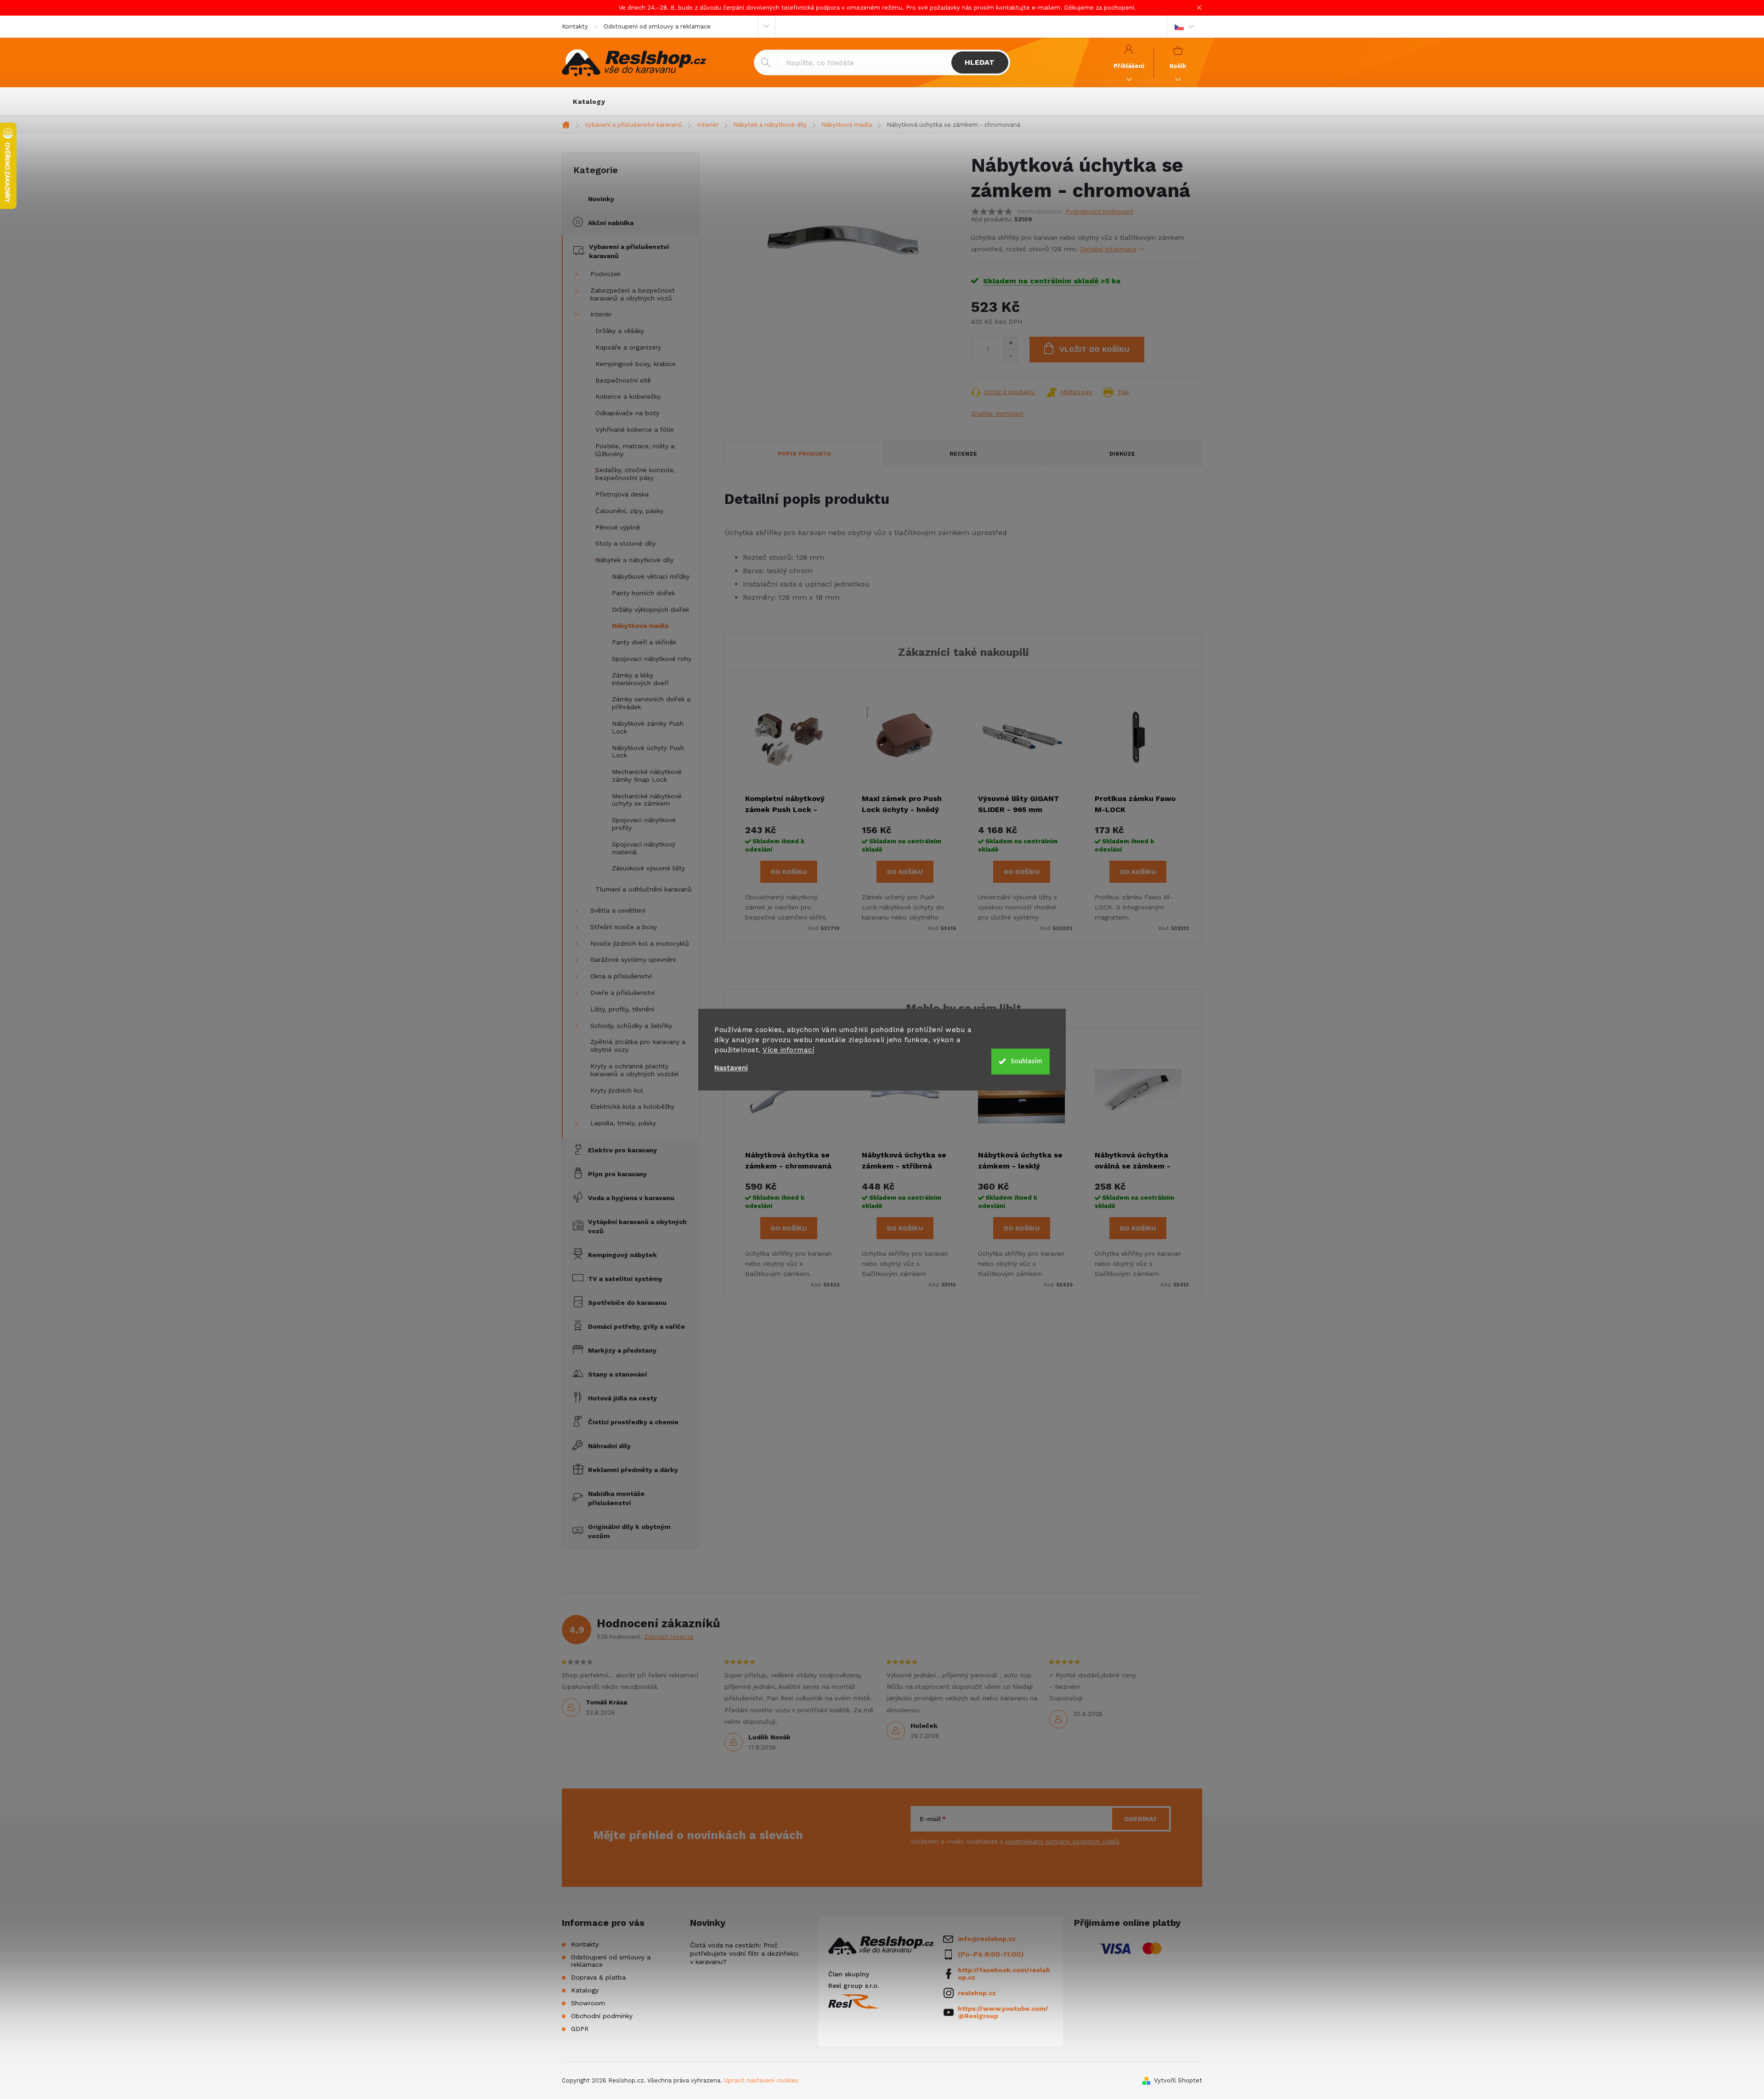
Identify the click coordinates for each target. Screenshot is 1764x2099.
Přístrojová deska (622, 494)
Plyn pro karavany (617, 1174)
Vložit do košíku (1094, 349)
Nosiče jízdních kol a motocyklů (640, 943)
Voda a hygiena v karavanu (631, 1198)
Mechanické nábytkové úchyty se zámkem (647, 800)
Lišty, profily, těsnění (622, 1009)
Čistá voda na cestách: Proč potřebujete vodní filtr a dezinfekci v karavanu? (744, 1953)
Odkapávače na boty (627, 413)
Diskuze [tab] (1122, 454)
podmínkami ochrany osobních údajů (1063, 1841)
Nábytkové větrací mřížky (651, 576)
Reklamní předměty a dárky (633, 1470)
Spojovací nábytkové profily (644, 824)
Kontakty (575, 26)
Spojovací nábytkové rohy (652, 659)
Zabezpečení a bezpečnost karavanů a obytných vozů (633, 294)
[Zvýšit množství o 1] (1010, 343)
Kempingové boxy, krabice (636, 364)
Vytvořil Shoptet (1178, 2080)
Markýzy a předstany (622, 1350)
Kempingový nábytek (622, 1255)
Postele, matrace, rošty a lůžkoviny (635, 450)
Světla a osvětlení (618, 910)
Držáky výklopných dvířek (650, 609)
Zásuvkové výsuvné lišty (648, 868)
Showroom (588, 2003)
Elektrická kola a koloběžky (632, 1106)
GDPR (580, 2029)
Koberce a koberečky (628, 396)
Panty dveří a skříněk (644, 642)
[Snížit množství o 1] (1010, 356)
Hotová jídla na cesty (622, 1398)
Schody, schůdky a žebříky (631, 1026)
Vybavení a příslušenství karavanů (629, 251)
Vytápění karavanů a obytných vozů (637, 1226)
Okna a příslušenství (621, 976)
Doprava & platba (598, 1977)
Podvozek (605, 274)
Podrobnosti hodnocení (1099, 212)
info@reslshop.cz (987, 1939)
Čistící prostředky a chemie (633, 1422)
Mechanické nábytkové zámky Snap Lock (647, 776)
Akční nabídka (611, 223)
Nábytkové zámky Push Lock (648, 727)
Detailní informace (1108, 249)
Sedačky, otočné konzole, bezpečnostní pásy (635, 474)
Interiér (601, 314)
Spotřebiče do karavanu (627, 1303)
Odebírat (1141, 1819)
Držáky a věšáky (620, 331)
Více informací (788, 1050)
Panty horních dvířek (643, 593)
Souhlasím (1026, 1061)
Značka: (997, 414)
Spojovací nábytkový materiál (644, 848)
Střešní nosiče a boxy (624, 927)
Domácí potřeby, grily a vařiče (636, 1326)
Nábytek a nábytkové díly (634, 560)
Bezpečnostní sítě (623, 380)
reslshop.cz (977, 1993)
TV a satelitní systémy (625, 1279)
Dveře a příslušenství (622, 993)
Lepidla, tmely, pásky (623, 1123)
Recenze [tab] (963, 454)
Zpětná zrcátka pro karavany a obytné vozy (638, 1046)
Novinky (601, 199)
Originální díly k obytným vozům (629, 1531)
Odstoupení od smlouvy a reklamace (657, 26)
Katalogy (585, 1990)
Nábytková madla (640, 626)
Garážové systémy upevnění (633, 959)
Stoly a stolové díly (625, 543)
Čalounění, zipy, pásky (629, 511)
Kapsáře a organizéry (628, 347)
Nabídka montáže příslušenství (616, 1498)
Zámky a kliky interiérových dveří (640, 679)
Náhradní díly (609, 1446)
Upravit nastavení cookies (761, 2080)
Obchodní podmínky (602, 2016)
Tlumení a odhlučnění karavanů (644, 889)
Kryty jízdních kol (617, 1090)
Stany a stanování (617, 1374)
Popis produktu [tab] (804, 454)
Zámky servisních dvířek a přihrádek (651, 703)
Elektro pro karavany (622, 1150)
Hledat (980, 62)
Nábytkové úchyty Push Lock (648, 752)
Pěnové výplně (618, 527)
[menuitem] (589, 102)
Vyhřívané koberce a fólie (635, 429)
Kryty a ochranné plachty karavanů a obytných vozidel (635, 1070)
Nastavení (731, 1068)
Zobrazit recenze (669, 1637)
